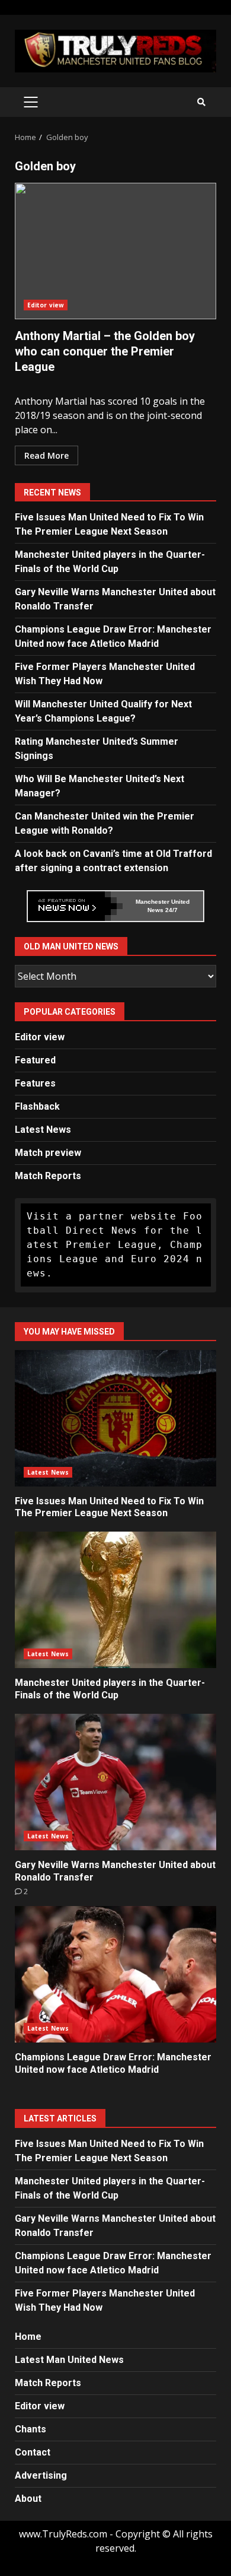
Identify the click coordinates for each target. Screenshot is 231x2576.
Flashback (37, 1106)
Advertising (41, 2475)
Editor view (46, 305)
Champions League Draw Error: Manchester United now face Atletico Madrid (115, 1974)
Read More (46, 455)
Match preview (48, 1153)
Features (35, 1083)
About (28, 2499)
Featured (35, 1060)
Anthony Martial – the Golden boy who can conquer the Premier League (115, 251)
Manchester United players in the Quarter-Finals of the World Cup (115, 1600)
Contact (33, 2452)
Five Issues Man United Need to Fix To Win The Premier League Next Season (115, 1418)
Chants (31, 2429)
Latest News (43, 1130)
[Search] (201, 102)
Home (28, 2337)
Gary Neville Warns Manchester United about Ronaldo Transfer (115, 1782)
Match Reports (48, 1176)
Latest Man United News (69, 2360)
